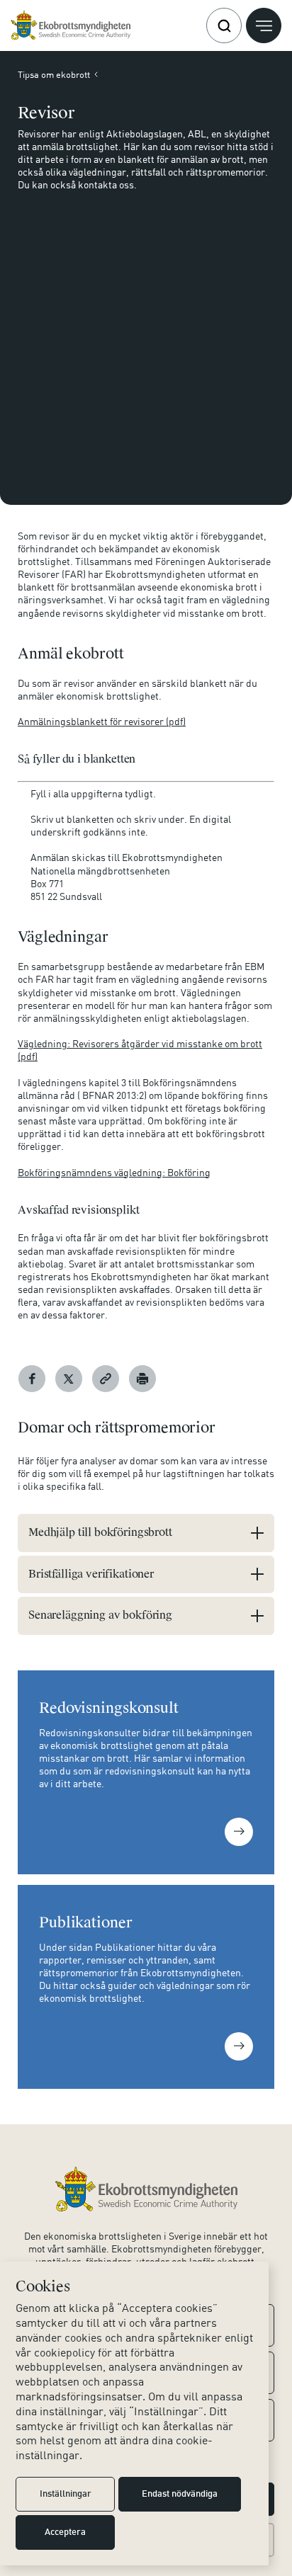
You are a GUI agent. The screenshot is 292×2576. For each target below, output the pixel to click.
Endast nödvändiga (180, 2495)
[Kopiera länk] (106, 1379)
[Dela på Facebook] (32, 1379)
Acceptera (65, 2533)
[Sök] (224, 25)
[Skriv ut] (142, 1379)
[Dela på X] (69, 1379)
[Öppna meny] (264, 25)
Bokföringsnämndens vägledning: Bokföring (114, 1172)
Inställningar (66, 2495)
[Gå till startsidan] (71, 25)
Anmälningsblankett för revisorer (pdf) (102, 721)
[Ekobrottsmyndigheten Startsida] (146, 2189)
